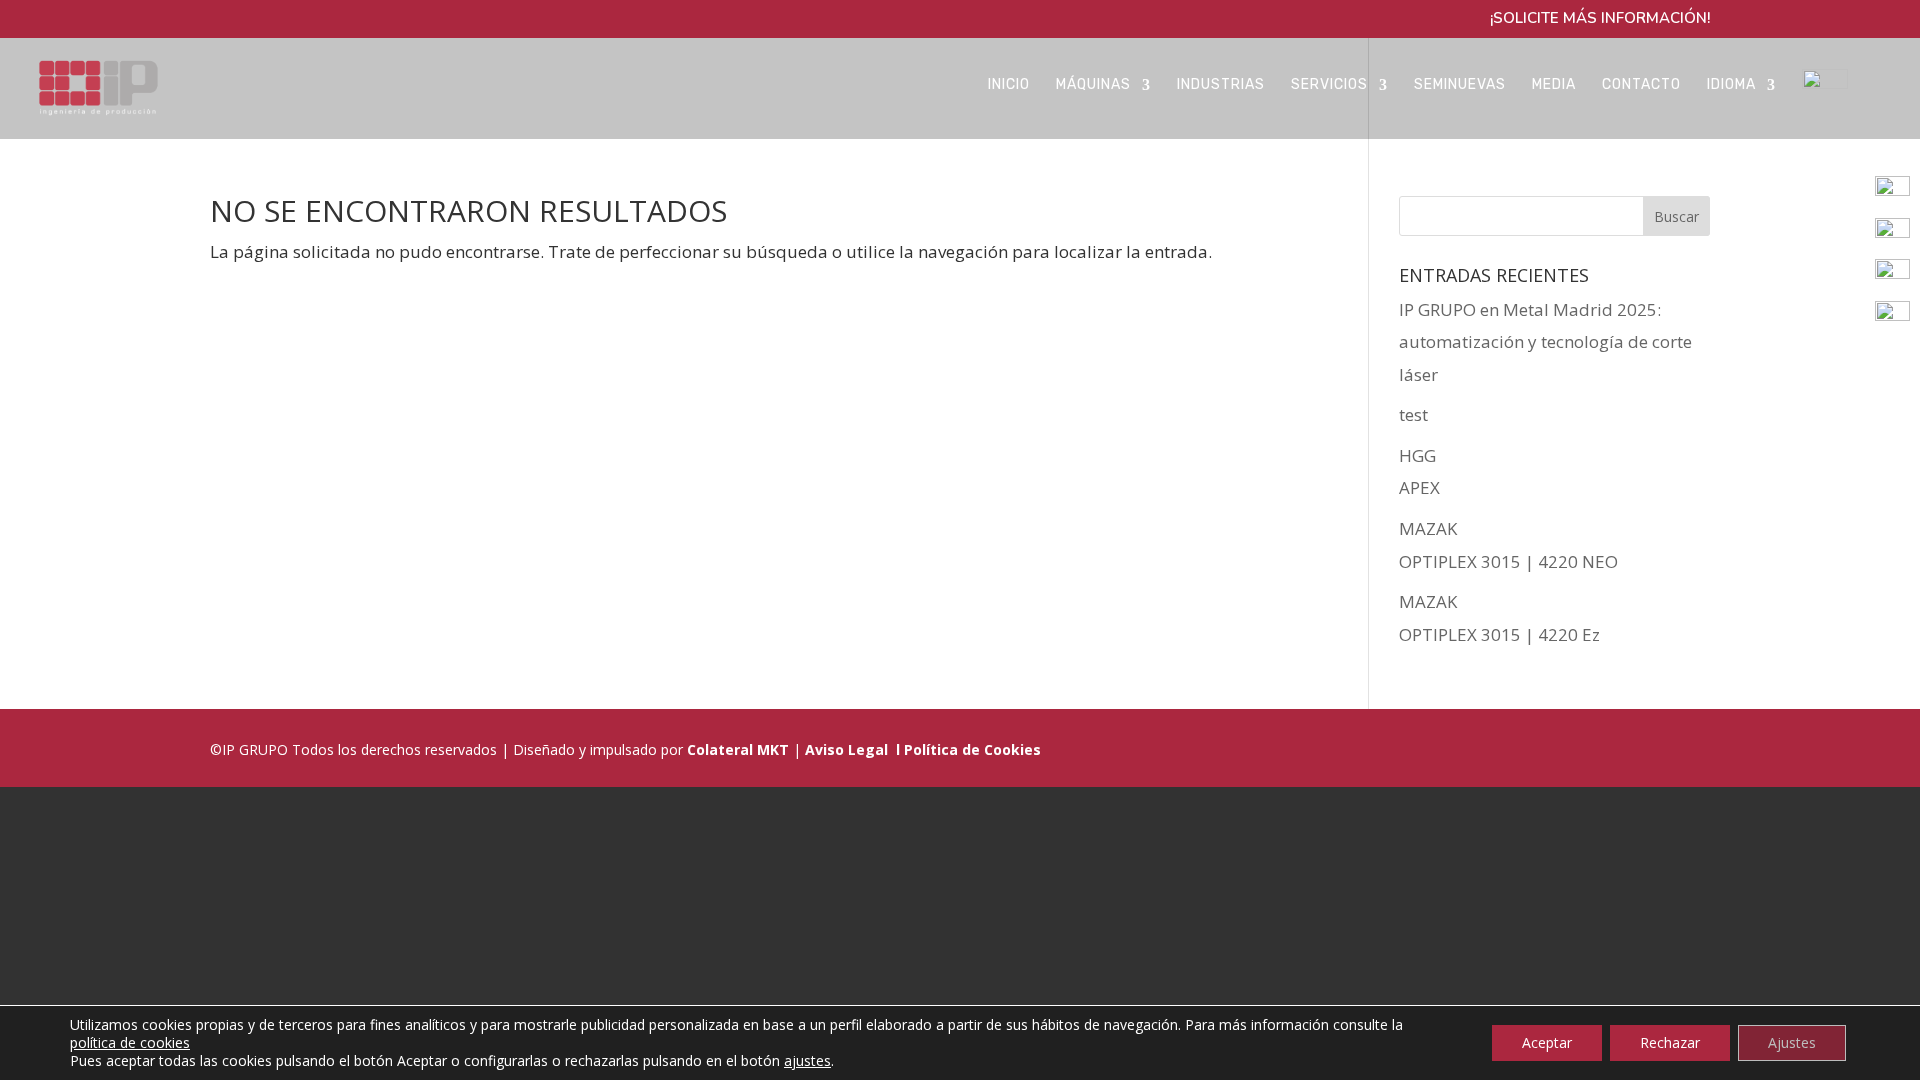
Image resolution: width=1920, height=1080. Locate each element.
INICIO (1009, 85)
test (1413, 414)
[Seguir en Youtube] (1690, 749)
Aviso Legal (846, 749)
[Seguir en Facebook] (1594, 749)
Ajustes (1792, 1042)
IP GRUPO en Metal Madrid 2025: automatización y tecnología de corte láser (1545, 342)
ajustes (807, 1061)
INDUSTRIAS (1221, 85)
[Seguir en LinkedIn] (1546, 749)
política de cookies (130, 1042)
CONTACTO (1641, 85)
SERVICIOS (1329, 85)
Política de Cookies (972, 749)
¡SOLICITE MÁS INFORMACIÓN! (1600, 19)
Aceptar (1547, 1042)
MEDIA (1554, 85)
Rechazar (1670, 1042)
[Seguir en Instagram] (1642, 749)
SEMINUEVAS (1460, 85)
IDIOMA (1731, 85)
